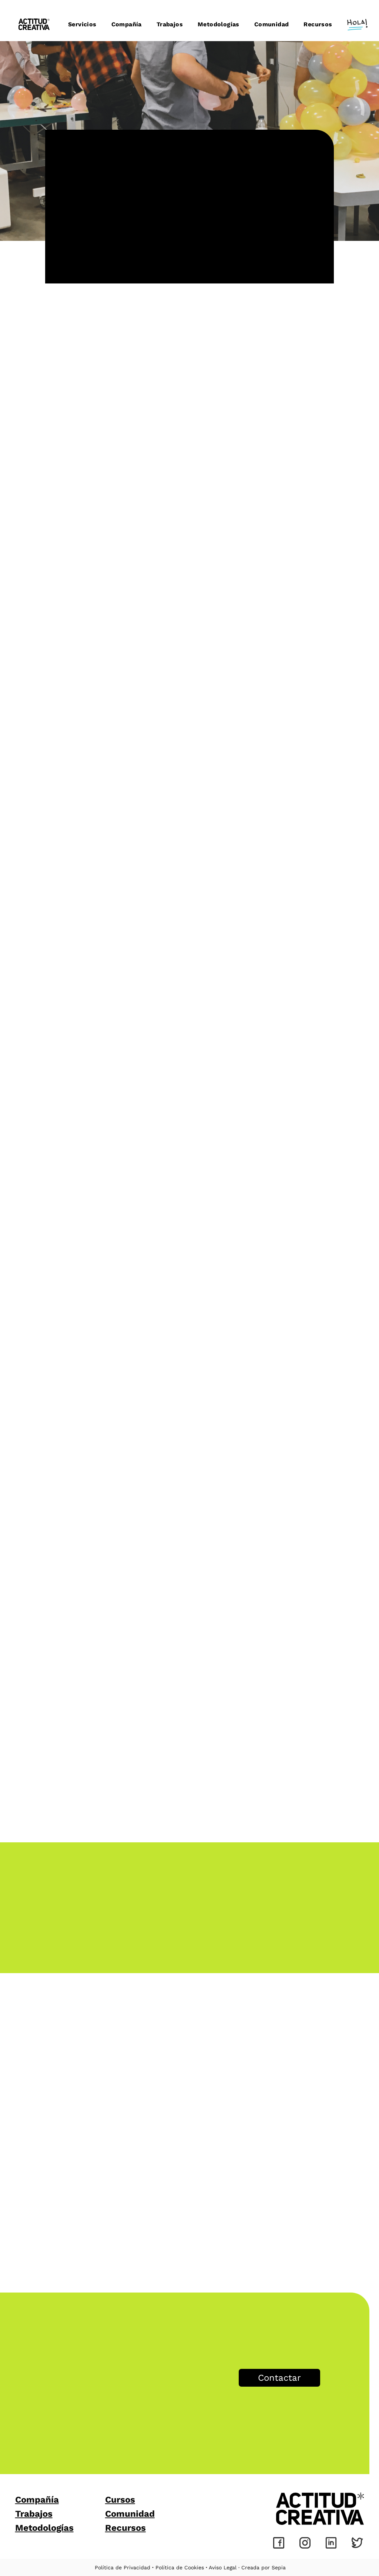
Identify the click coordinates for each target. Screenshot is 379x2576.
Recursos (125, 2528)
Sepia (279, 2567)
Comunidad (130, 2514)
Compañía (37, 2500)
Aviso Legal (223, 2567)
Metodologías (44, 2528)
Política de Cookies (180, 2567)
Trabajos (34, 2514)
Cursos (120, 2500)
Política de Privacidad (123, 2567)
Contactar (279, 2378)
